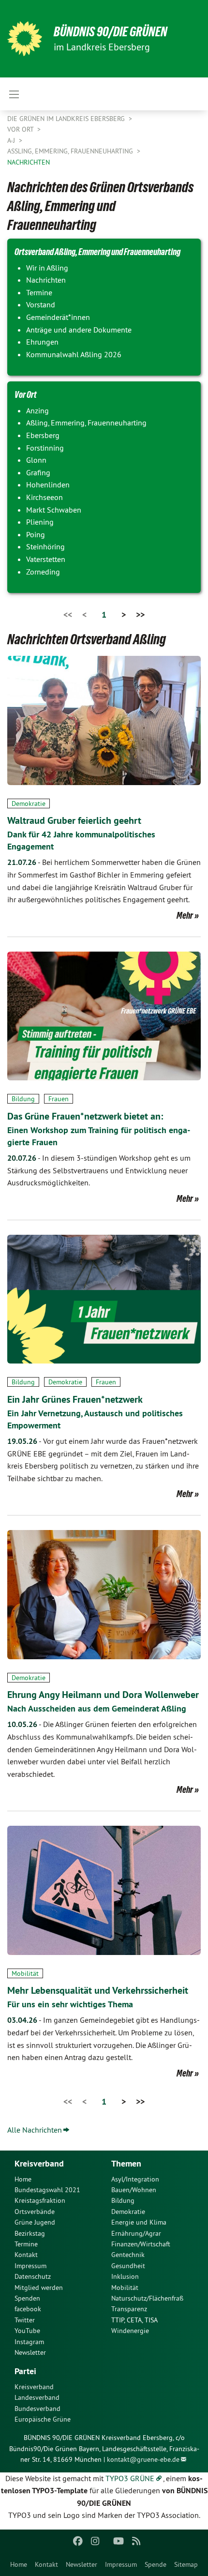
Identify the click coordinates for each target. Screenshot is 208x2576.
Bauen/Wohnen (134, 2190)
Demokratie (29, 803)
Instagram (29, 2342)
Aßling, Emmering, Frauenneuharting (71, 151)
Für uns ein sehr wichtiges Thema (70, 2004)
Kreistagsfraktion (40, 2200)
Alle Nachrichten (35, 2130)
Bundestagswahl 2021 (47, 2190)
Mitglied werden (39, 2288)
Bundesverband (37, 2409)
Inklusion (125, 2276)
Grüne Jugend (35, 2222)
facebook (28, 2309)
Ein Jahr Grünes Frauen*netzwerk (75, 1399)
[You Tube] (119, 2541)
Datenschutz (33, 2276)
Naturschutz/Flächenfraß (147, 2298)
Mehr (185, 915)
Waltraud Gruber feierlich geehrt (74, 820)
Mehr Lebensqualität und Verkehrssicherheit (98, 1990)
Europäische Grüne (43, 2419)
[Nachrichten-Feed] (136, 2541)
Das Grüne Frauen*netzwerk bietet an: (85, 1116)
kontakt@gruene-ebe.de (143, 2459)
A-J (12, 140)
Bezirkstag (30, 2233)
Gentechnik (128, 2255)
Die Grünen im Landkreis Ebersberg (67, 119)
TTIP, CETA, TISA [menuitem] (134, 2320)
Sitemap (186, 2564)
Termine (26, 2244)
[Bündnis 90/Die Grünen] (25, 39)
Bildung (23, 1099)
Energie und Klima (139, 2222)
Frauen (59, 1099)
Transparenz (129, 2309)
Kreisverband (34, 2387)
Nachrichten (29, 162)
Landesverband (37, 2397)
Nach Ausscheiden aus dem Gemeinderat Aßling (97, 1708)
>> (140, 614)
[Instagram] (96, 2541)
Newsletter (82, 2564)
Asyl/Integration (135, 2179)
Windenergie (130, 2331)
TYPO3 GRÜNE (130, 2478)
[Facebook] (78, 2541)
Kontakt (46, 2564)
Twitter (25, 2320)
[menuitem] (19, 2564)
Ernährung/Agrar (136, 2233)
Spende (156, 2564)
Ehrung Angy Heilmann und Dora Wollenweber (103, 1695)
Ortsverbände (35, 2212)
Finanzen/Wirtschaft (141, 2244)
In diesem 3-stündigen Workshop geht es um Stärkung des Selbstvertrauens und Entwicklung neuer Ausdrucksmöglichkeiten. (99, 1170)
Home (19, 2564)
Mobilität (25, 1973)
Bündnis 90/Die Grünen (111, 32)
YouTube (27, 2331)
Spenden (27, 2298)
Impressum (121, 2564)
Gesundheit (128, 2266)
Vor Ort (21, 129)
